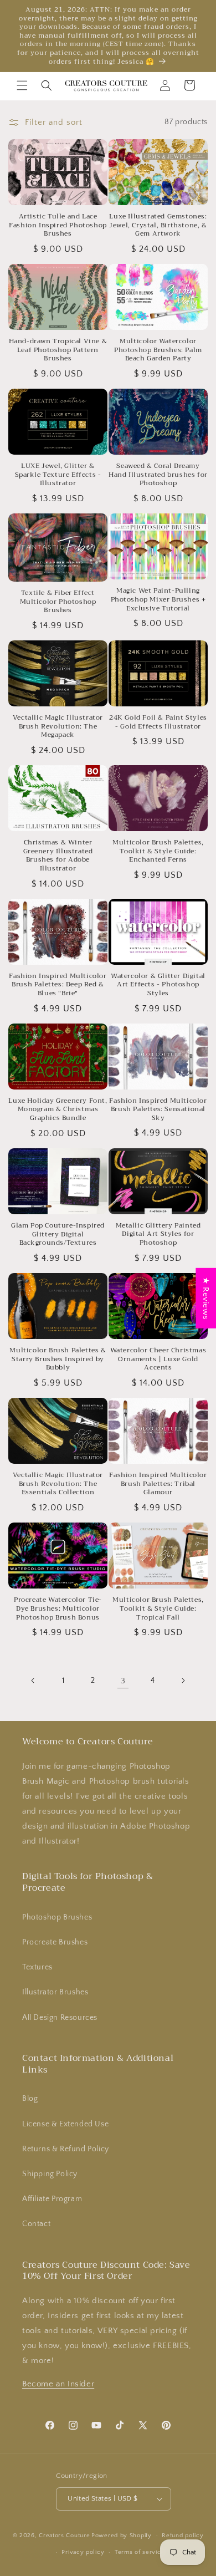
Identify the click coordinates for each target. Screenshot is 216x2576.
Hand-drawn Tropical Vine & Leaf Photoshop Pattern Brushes (58, 350)
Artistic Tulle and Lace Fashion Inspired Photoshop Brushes (58, 225)
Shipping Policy (50, 2174)
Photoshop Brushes (57, 1917)
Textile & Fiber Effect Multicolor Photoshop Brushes (58, 602)
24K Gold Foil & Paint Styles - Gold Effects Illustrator (158, 722)
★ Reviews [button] (206, 1298)
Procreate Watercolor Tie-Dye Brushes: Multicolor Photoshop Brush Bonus (58, 1609)
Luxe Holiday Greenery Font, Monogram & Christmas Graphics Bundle (58, 1110)
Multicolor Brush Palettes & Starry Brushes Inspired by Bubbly (58, 1359)
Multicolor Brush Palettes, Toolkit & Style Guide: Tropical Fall (158, 1609)
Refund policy (182, 2536)
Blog (30, 2099)
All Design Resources (60, 2018)
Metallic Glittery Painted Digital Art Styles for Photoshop (158, 1234)
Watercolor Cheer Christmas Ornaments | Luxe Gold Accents (158, 1359)
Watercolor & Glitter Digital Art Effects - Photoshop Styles (158, 985)
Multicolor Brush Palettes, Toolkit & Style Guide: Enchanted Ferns (158, 851)
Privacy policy (83, 2552)
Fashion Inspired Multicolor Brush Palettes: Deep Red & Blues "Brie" (58, 985)
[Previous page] (33, 1681)
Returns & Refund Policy (66, 2149)
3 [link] (123, 1681)
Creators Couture (64, 2535)
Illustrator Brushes (55, 1992)
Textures (37, 1967)
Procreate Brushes (55, 1942)
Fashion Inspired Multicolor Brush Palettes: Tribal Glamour (158, 1484)
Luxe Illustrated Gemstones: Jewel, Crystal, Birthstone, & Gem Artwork (158, 225)
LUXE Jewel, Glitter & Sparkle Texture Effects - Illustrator (58, 475)
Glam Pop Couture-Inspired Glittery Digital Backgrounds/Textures (58, 1234)
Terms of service (140, 2552)
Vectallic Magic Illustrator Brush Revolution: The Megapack (58, 727)
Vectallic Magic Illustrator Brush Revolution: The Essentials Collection (58, 1484)
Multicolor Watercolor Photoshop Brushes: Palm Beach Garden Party (158, 350)
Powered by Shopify (122, 2535)
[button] (22, 85)
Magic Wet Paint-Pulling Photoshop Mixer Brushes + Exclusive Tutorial (158, 600)
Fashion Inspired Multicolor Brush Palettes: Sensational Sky (158, 1110)
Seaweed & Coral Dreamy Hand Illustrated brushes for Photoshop (158, 475)
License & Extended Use (65, 2124)
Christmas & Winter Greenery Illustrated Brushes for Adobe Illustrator (58, 856)
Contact (36, 2224)
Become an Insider (58, 2384)
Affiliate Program (52, 2199)
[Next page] (183, 1681)
